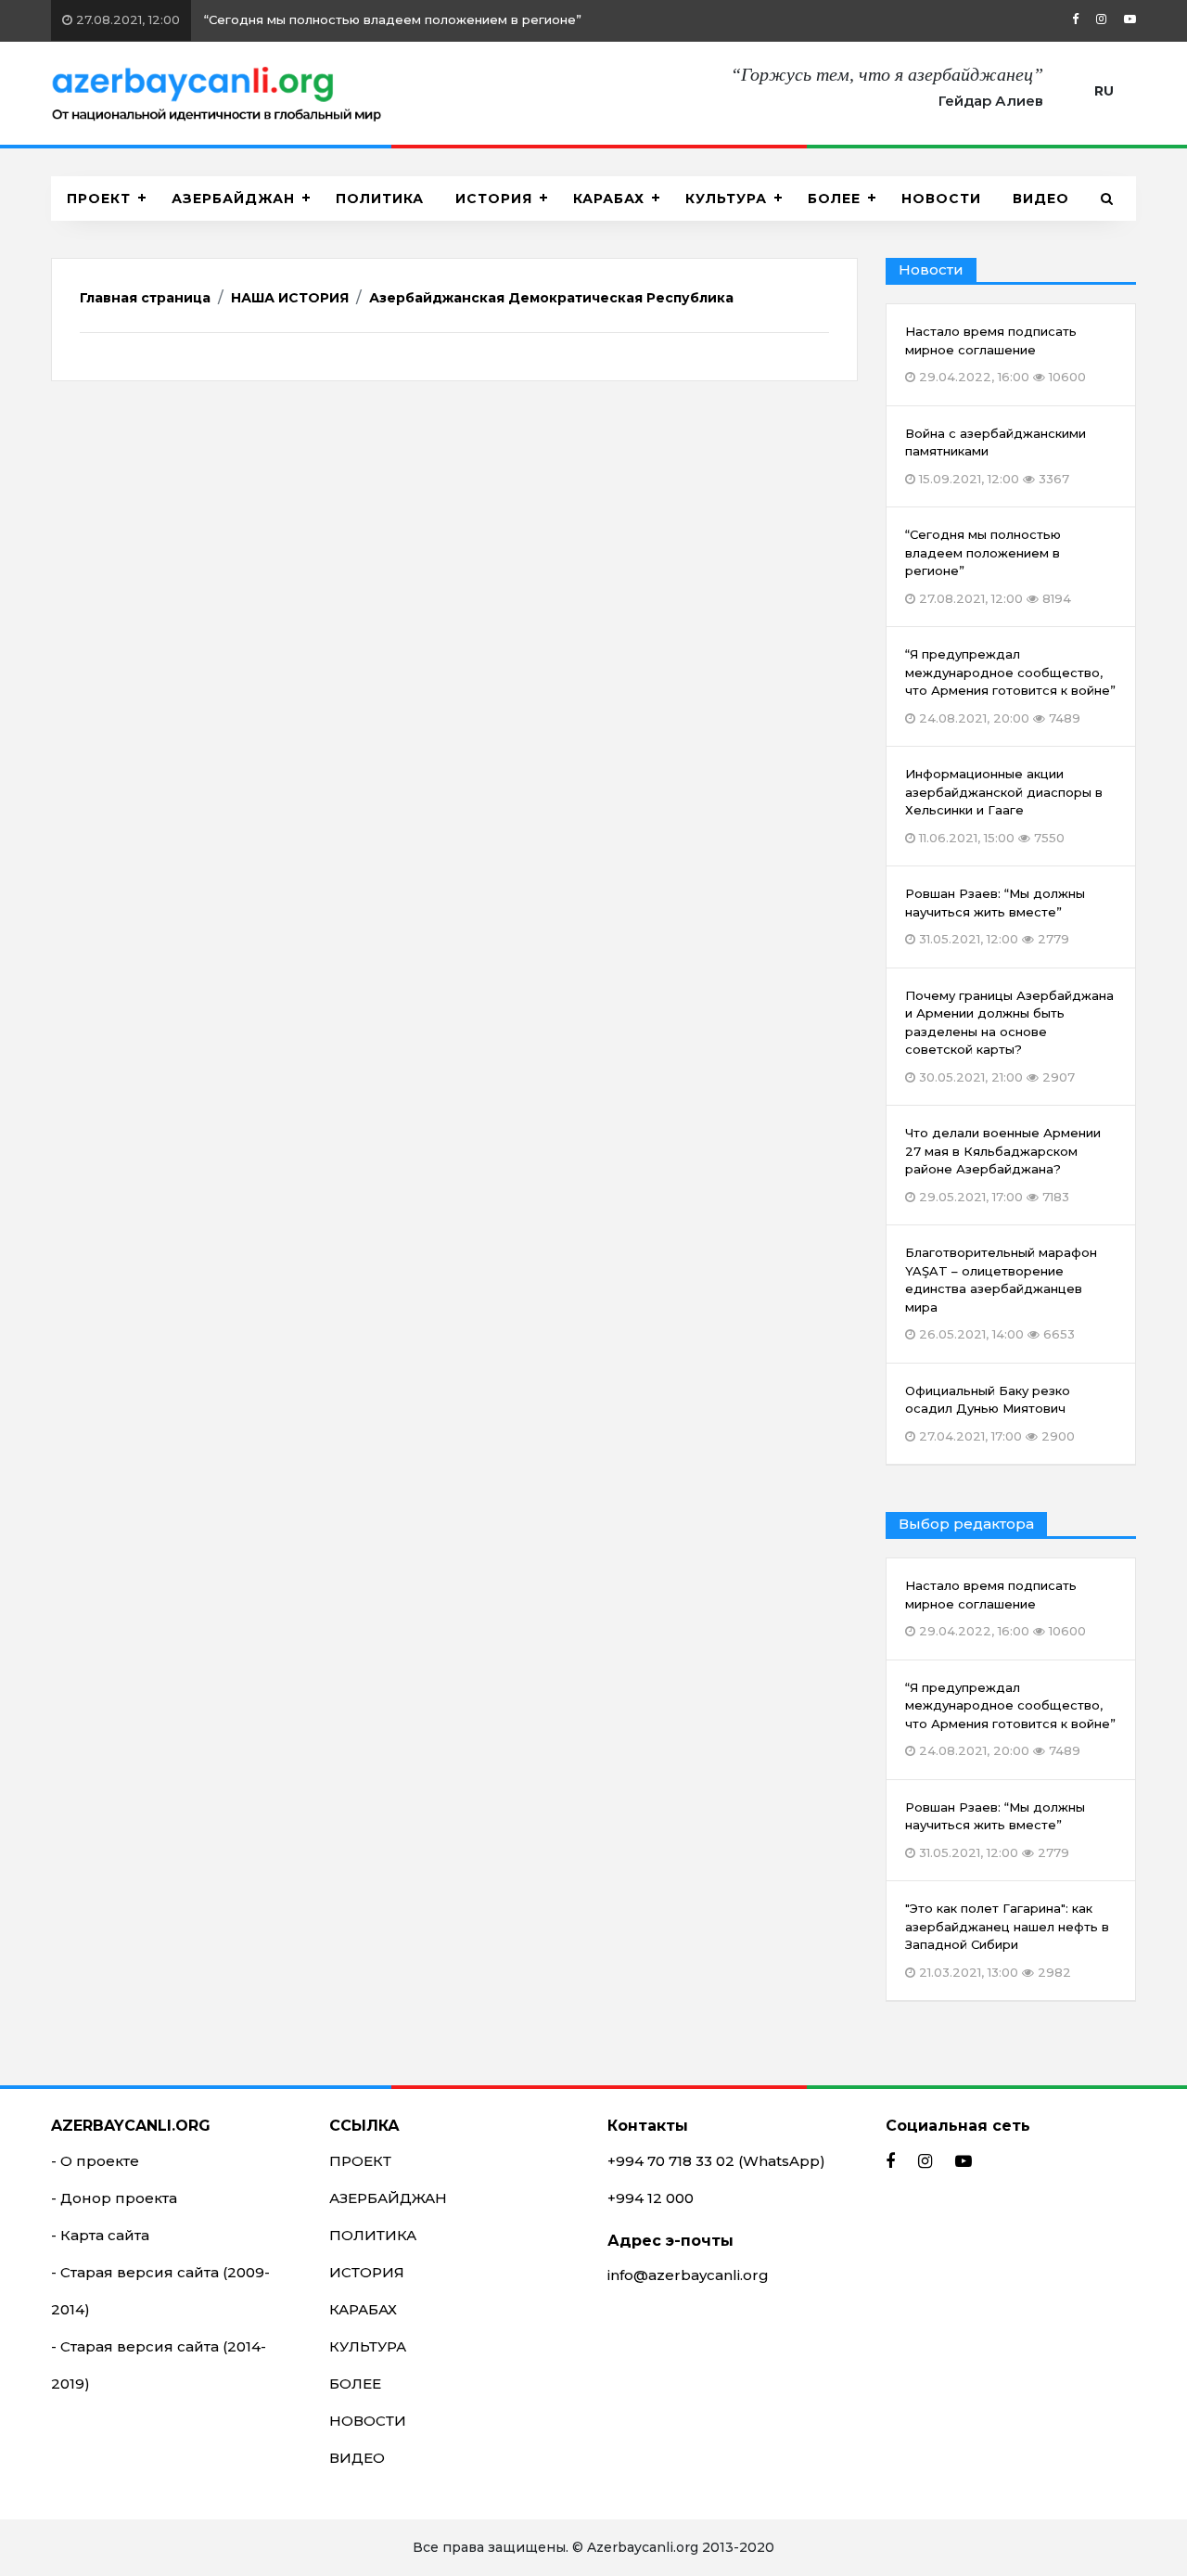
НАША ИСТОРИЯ (290, 298)
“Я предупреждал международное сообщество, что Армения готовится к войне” (1010, 1719)
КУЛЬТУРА (726, 199)
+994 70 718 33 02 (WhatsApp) (716, 2161)
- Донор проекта (114, 2198)
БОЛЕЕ (834, 199)
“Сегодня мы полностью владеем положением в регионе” (327, 19)
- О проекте (95, 2161)
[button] (1107, 199)
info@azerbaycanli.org (688, 2275)
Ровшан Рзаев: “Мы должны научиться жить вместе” (995, 1830)
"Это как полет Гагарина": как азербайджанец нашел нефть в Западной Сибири (1007, 1940)
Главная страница (145, 298)
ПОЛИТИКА (380, 199)
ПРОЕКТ (99, 199)
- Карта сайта (100, 2235)
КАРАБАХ (609, 199)
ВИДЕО (1041, 199)
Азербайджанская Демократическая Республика (551, 298)
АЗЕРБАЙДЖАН (233, 199)
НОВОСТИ (941, 199)
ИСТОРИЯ (494, 199)
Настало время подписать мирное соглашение (996, 1608)
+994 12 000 (651, 2198)
